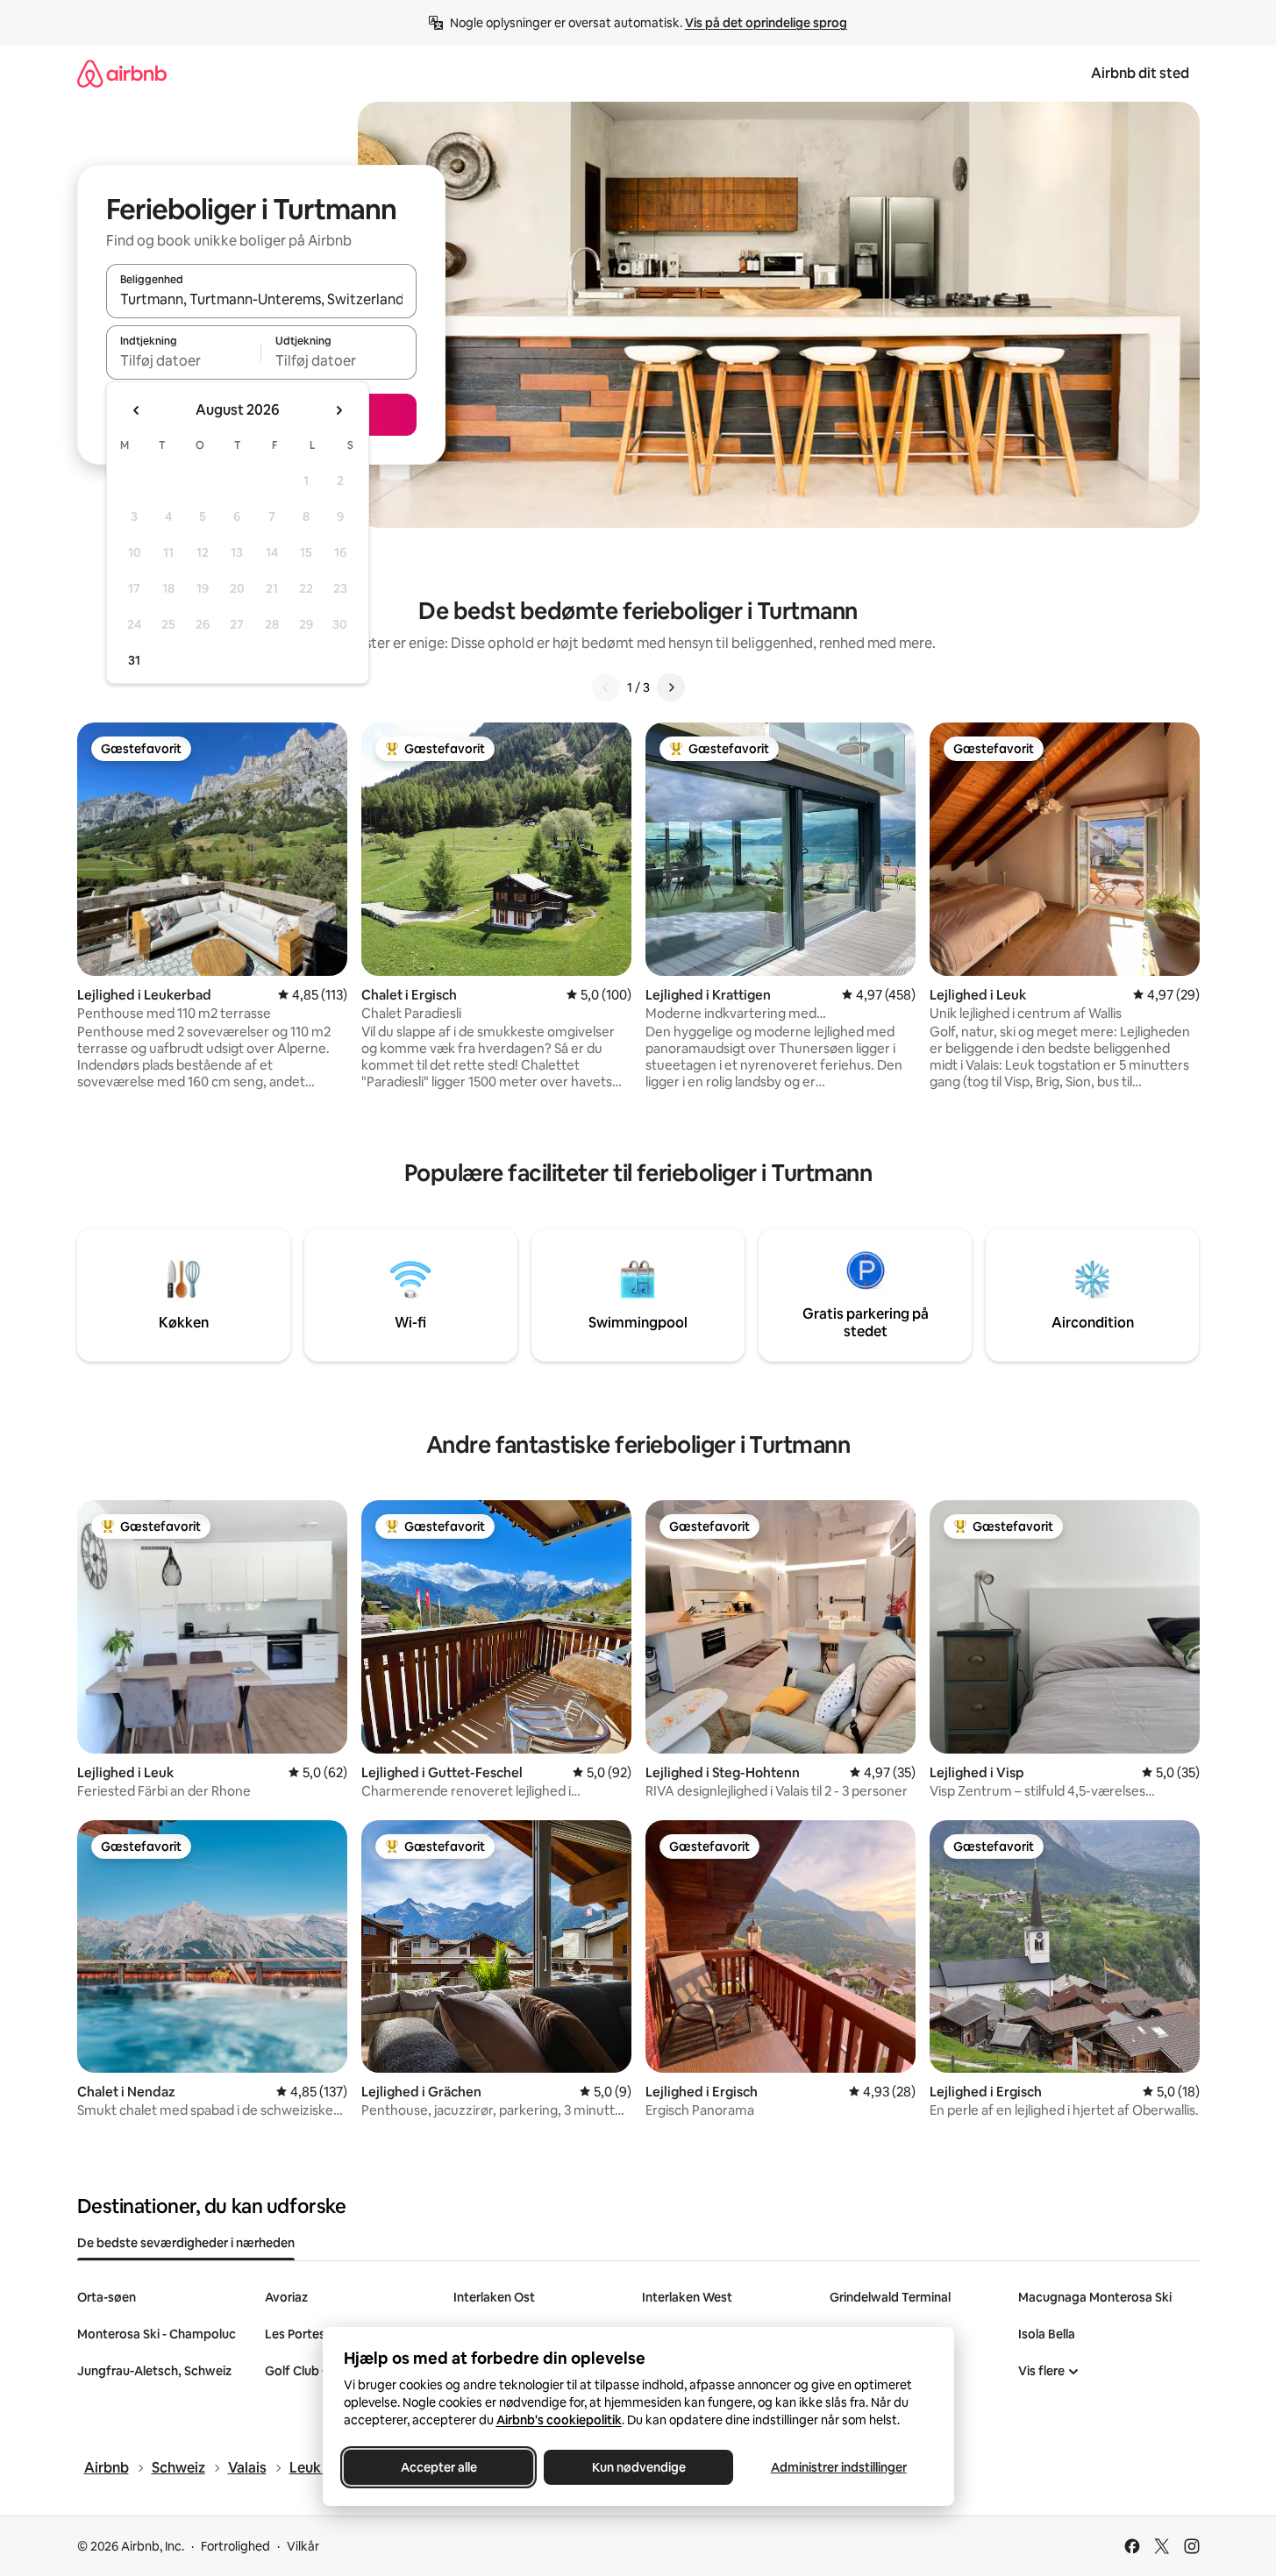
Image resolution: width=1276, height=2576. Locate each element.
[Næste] (671, 687)
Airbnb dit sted (1140, 73)
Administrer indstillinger (838, 2467)
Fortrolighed (235, 2546)
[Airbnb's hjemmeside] (122, 73)
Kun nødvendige (638, 2467)
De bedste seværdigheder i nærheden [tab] (186, 2243)
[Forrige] (606, 687)
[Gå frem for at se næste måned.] (339, 410)
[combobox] (261, 299)
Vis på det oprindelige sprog (766, 23)
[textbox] (184, 360)
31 (134, 660)
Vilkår (303, 2546)
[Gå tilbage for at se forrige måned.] (137, 410)
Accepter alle (438, 2467)
